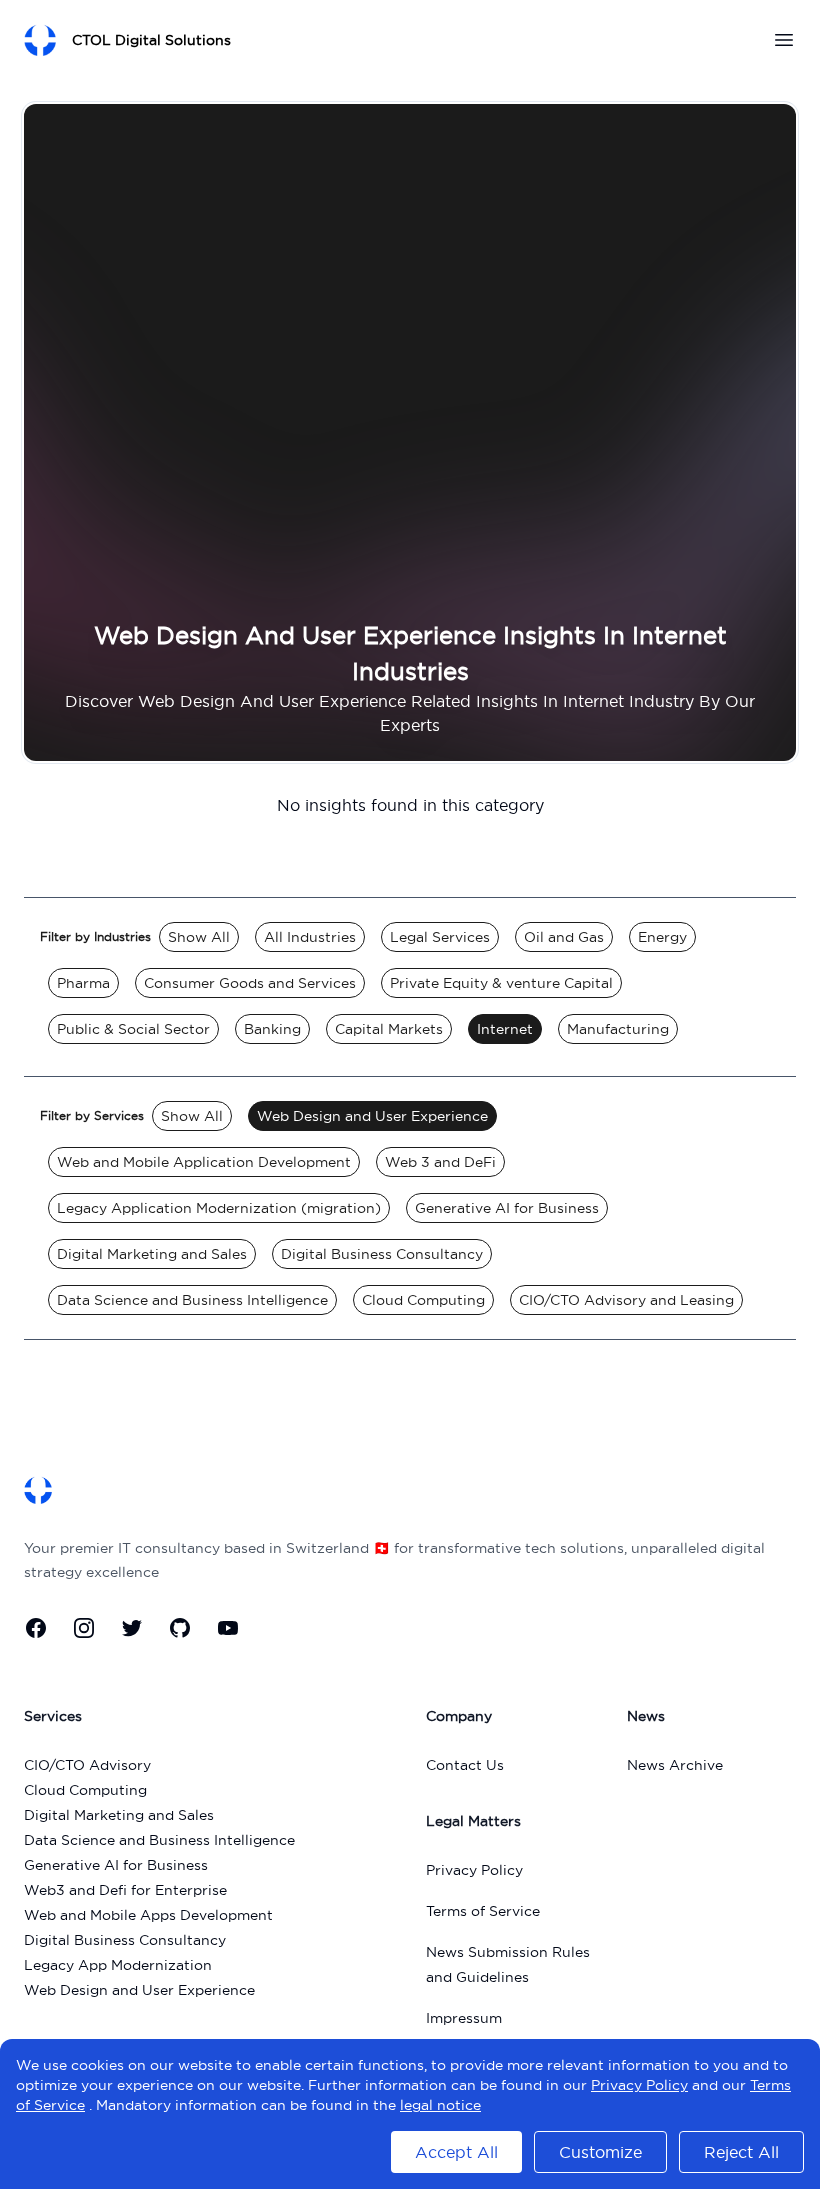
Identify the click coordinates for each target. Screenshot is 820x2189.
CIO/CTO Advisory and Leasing (626, 1300)
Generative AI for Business (507, 1208)
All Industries (310, 937)
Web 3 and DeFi (440, 1162)
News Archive (675, 1765)
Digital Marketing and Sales (152, 1254)
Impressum (464, 2018)
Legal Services (440, 937)
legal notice (440, 2105)
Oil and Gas (564, 937)
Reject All (741, 2152)
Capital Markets (389, 1029)
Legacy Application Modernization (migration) (219, 1208)
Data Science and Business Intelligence (192, 1300)
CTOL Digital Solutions (151, 40)
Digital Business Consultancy (382, 1254)
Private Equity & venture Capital (501, 983)
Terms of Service (483, 1911)
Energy (662, 937)
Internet (505, 1029)
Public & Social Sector (133, 1029)
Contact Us (465, 1765)
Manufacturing (618, 1029)
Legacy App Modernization (118, 1965)
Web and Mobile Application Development (204, 1162)
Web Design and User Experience (372, 1116)
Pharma (83, 983)
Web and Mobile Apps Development (148, 1915)
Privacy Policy (474, 1870)
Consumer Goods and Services (250, 983)
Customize (600, 2152)
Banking (272, 1029)
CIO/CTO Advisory (87, 1765)
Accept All (456, 2152)
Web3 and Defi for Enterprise (125, 1890)
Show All (199, 937)
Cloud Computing (423, 1300)
